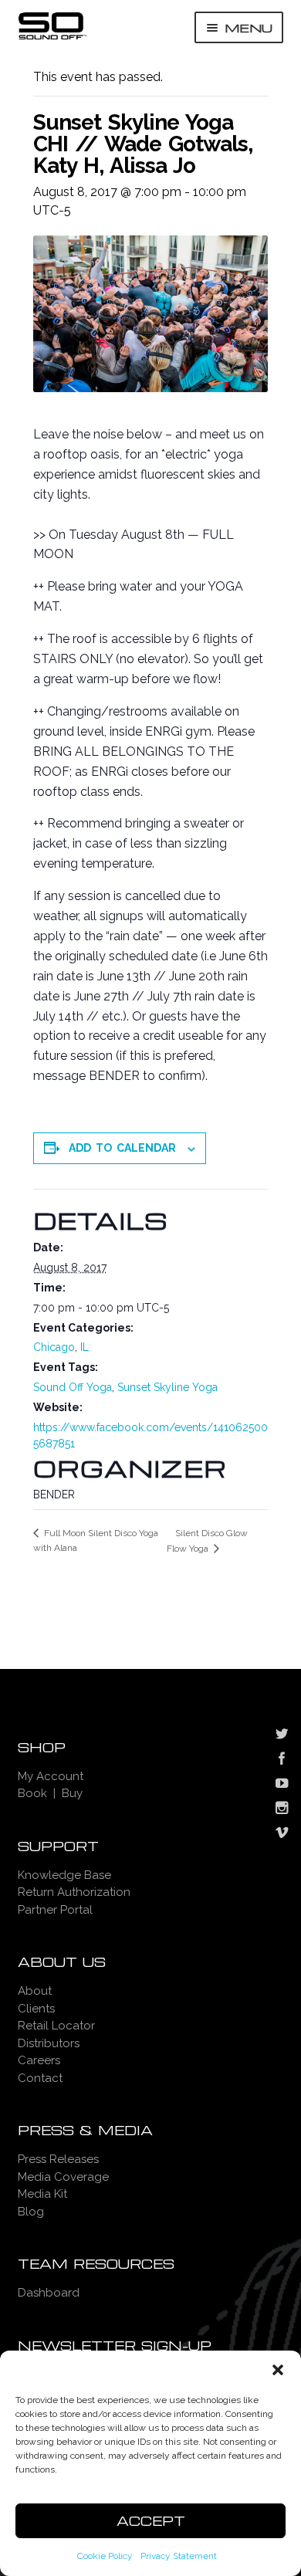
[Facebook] (282, 1760)
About (35, 1991)
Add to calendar (122, 1148)
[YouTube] (282, 1785)
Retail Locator (56, 2026)
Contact (40, 2078)
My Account (51, 1776)
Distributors (49, 2043)
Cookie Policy (105, 2556)
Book (32, 1793)
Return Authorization (74, 1892)
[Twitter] (282, 1735)
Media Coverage (63, 2177)
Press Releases (58, 2159)
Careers (39, 2060)
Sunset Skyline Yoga (167, 1387)
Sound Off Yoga (73, 1387)
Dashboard (49, 2293)
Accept (151, 2521)
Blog (31, 2212)
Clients (36, 2009)
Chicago (54, 1347)
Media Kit (42, 2194)
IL (85, 1347)
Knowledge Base (64, 1875)
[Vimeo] (282, 1834)
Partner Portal (55, 1910)
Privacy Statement (179, 2556)
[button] (278, 2370)
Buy (72, 1793)
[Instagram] (282, 1809)
